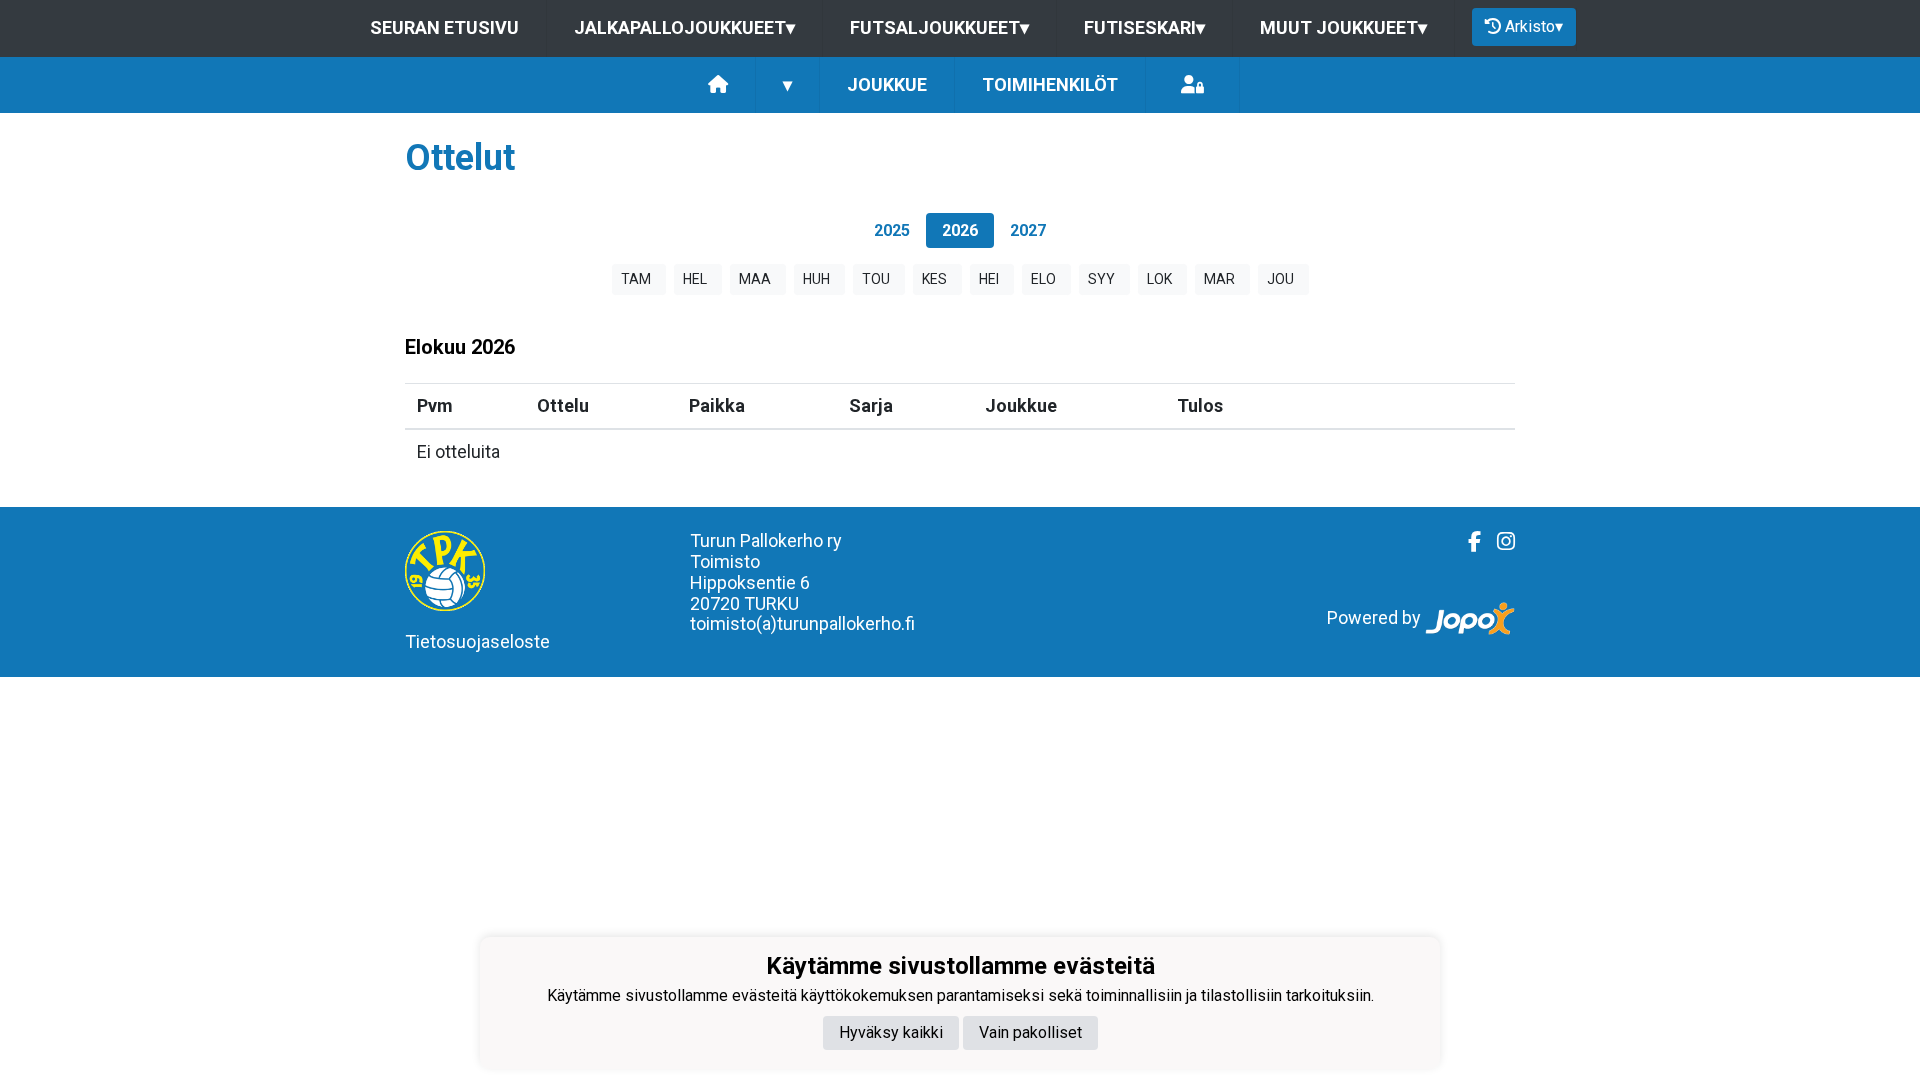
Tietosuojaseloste (477, 641)
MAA (755, 279)
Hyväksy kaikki (891, 1032)
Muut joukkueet (1343, 27)
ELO (1043, 279)
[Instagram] (1498, 542)
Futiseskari (1144, 27)
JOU (1280, 279)
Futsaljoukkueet (939, 27)
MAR (1219, 279)
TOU (876, 279)
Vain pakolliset (1030, 1032)
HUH (816, 279)
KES (934, 279)
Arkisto (1534, 26)
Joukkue (887, 84)
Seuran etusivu (444, 27)
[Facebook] (1466, 542)
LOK (1159, 279)
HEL (695, 279)
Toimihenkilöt (1050, 84)
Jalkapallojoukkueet (684, 27)
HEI (989, 279)
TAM (636, 279)
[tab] (892, 230)
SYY (1101, 279)
